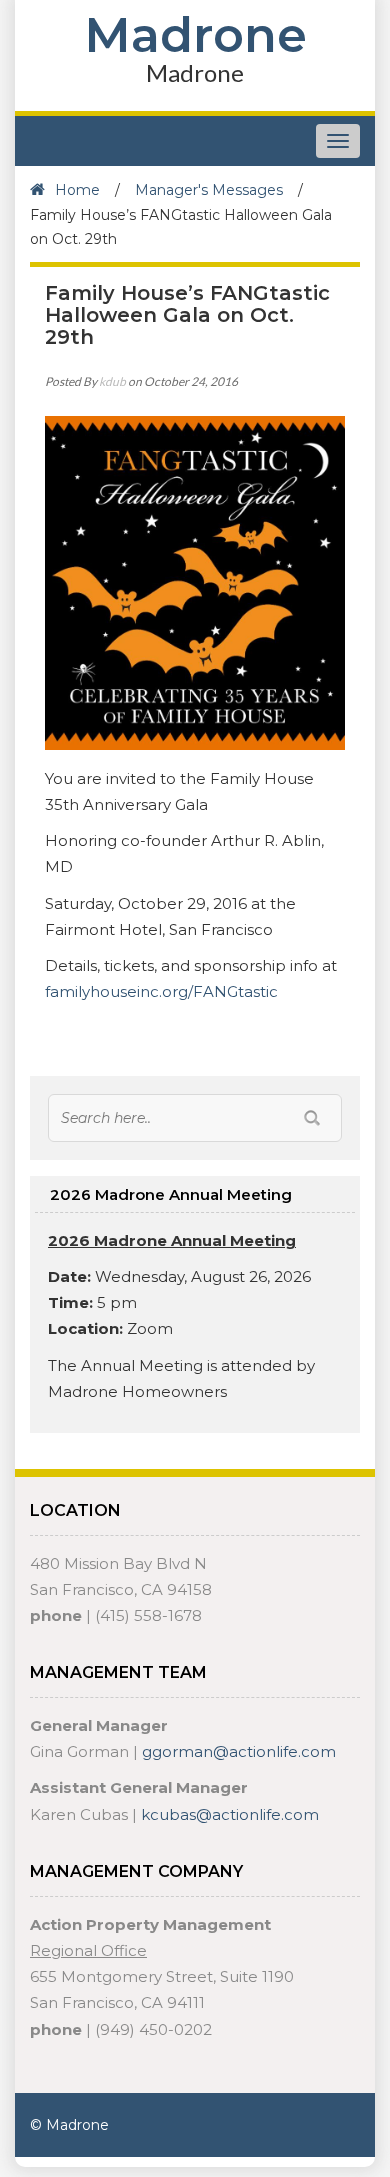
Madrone (195, 35)
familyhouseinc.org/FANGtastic (161, 991)
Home (77, 190)
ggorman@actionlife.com (239, 1751)
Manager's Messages (209, 190)
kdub (112, 381)
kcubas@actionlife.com (230, 1814)
